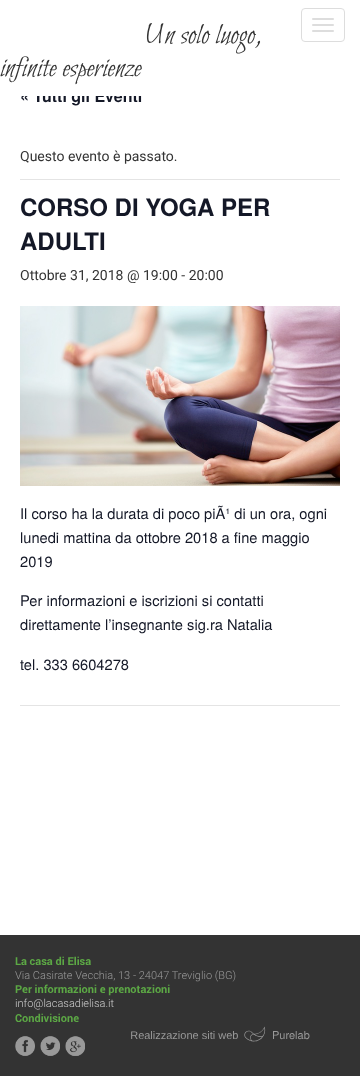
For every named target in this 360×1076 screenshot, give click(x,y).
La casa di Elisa (72, 25)
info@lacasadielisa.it (64, 1003)
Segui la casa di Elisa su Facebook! (25, 1046)
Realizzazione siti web (184, 1036)
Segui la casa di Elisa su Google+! (75, 1046)
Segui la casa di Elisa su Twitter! (50, 1046)
